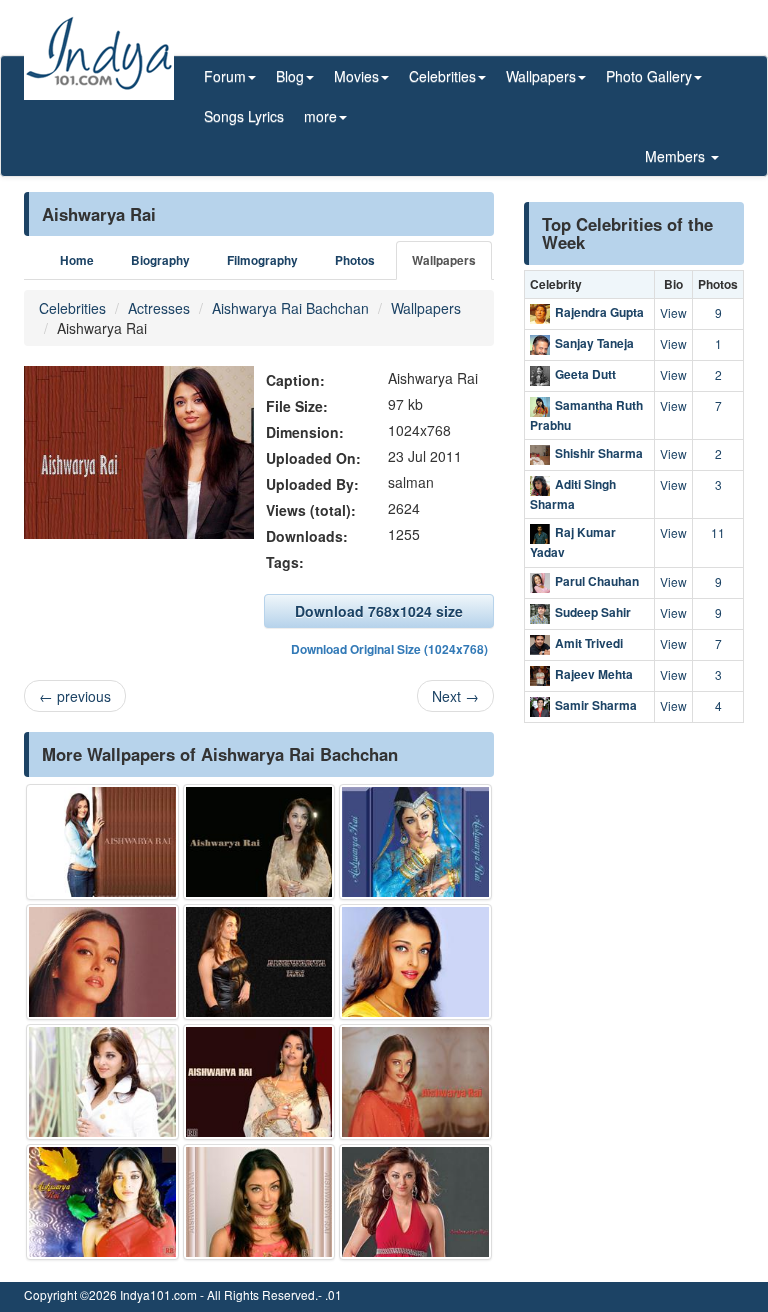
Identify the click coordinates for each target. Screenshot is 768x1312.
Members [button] (677, 156)
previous (75, 696)
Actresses (159, 308)
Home (77, 260)
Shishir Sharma (599, 453)
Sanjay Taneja (594, 343)
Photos (355, 260)
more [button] (320, 116)
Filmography (262, 260)
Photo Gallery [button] (649, 76)
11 (718, 532)
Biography (160, 260)
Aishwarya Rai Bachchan (290, 308)
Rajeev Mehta (594, 674)
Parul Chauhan (597, 581)
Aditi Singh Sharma (573, 494)
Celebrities (72, 308)
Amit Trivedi (589, 643)
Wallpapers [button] (541, 76)
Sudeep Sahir (593, 612)
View (673, 312)
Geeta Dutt (585, 374)
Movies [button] (356, 76)
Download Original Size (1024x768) (389, 649)
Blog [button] (290, 76)
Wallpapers (444, 260)
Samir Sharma (596, 705)
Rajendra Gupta (599, 312)
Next (455, 696)
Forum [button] (225, 76)
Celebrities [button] (442, 76)
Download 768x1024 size (379, 611)
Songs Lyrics (244, 116)
